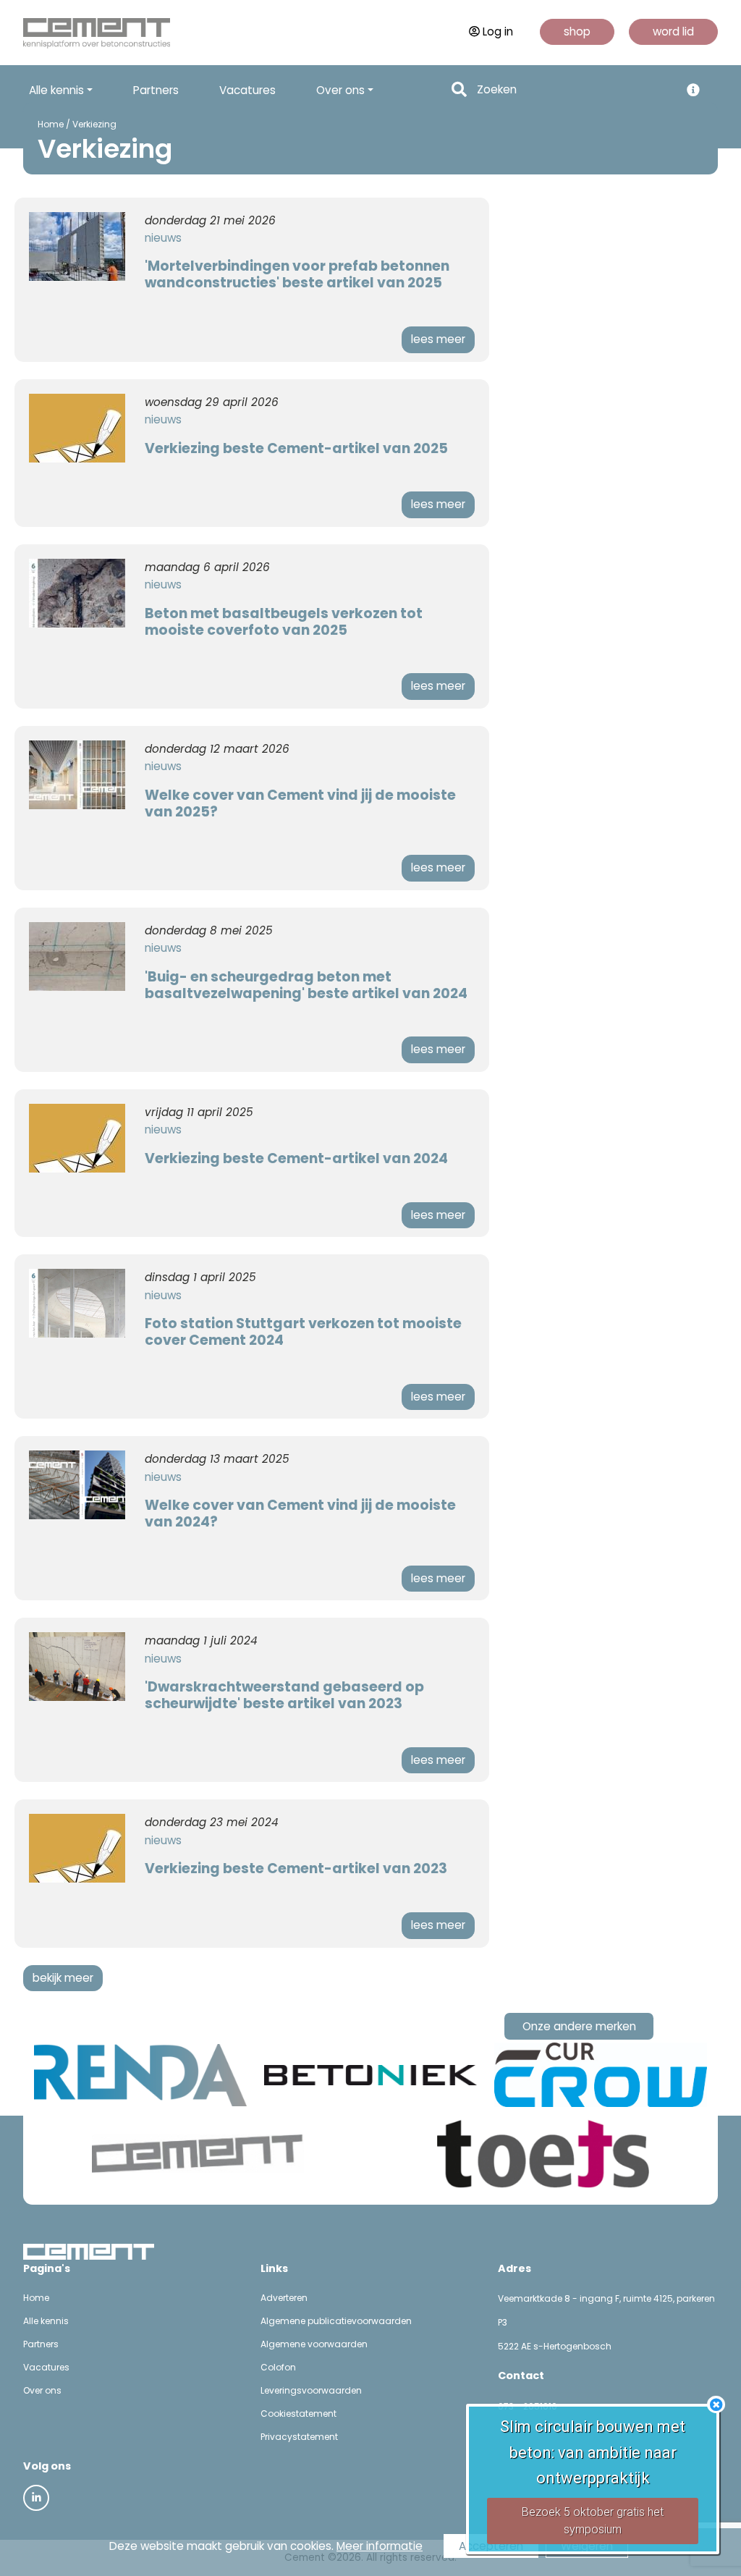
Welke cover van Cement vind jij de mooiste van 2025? (300, 803)
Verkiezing (94, 124)
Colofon (278, 2367)
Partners (156, 90)
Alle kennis (46, 2321)
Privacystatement (299, 2437)
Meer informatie (380, 2546)
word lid (673, 31)
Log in (498, 31)
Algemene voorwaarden (314, 2344)
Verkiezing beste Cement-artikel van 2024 (296, 1158)
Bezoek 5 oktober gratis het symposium (593, 2521)
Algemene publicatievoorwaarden (336, 2321)
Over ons (42, 2390)
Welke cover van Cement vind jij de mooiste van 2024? (300, 1513)
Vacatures (247, 90)
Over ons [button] (340, 90)
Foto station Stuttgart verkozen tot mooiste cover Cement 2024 (303, 1332)
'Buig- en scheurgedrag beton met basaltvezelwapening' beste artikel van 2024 (306, 985)
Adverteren (284, 2298)
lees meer (438, 339)
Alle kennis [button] (56, 90)
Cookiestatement (298, 2414)
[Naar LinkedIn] (36, 2498)
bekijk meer (63, 1978)
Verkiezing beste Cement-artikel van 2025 (296, 448)
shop (577, 31)
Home (51, 124)
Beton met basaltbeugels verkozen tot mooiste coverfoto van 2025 (284, 622)
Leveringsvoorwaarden (311, 2390)
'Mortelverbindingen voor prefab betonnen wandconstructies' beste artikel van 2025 (297, 274)
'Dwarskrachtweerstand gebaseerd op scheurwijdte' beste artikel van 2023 (284, 1695)
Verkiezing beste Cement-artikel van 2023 (296, 1868)
